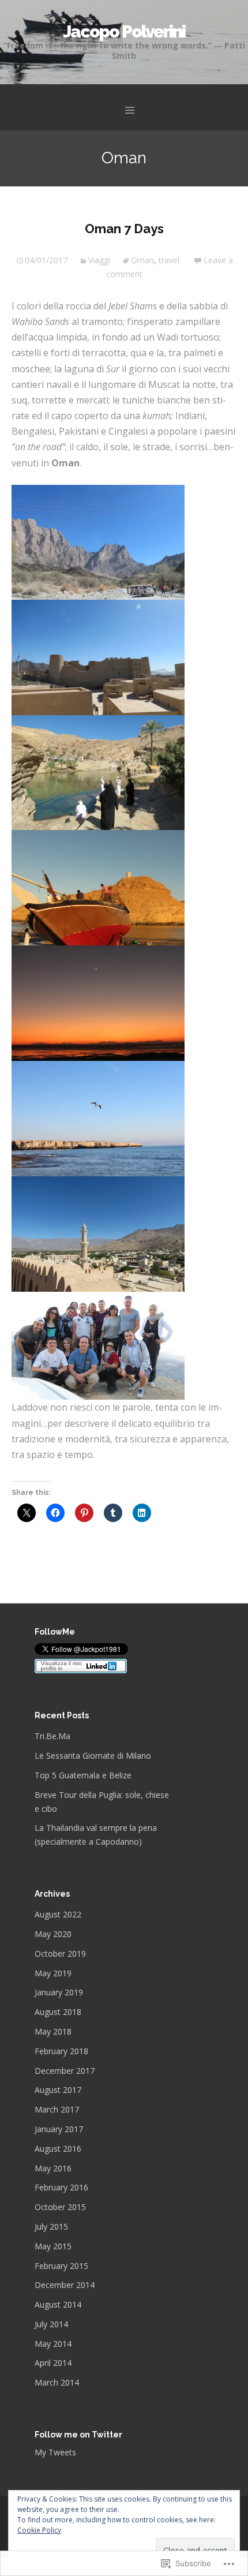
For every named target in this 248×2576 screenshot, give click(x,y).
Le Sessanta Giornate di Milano (93, 1756)
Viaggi (99, 260)
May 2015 (53, 2246)
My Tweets (55, 2452)
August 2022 (58, 1914)
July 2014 (51, 2324)
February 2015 (61, 2266)
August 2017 (58, 2090)
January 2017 (59, 2129)
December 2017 (65, 2071)
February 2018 (61, 2051)
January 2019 (59, 1992)
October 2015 (60, 2207)
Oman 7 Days (124, 229)
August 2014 (58, 2304)
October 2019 (60, 1954)
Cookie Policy (39, 2530)
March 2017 (57, 2109)
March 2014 (57, 2382)
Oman (142, 260)
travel (169, 260)
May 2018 (53, 2031)
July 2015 (51, 2227)
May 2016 (53, 2168)
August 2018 (58, 2012)
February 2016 (61, 2187)
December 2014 (65, 2285)
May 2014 (53, 2344)
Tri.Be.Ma (52, 1736)
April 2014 (53, 2363)
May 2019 (53, 1973)
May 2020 (53, 1934)
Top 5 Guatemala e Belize (83, 1775)
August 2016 (58, 2149)
